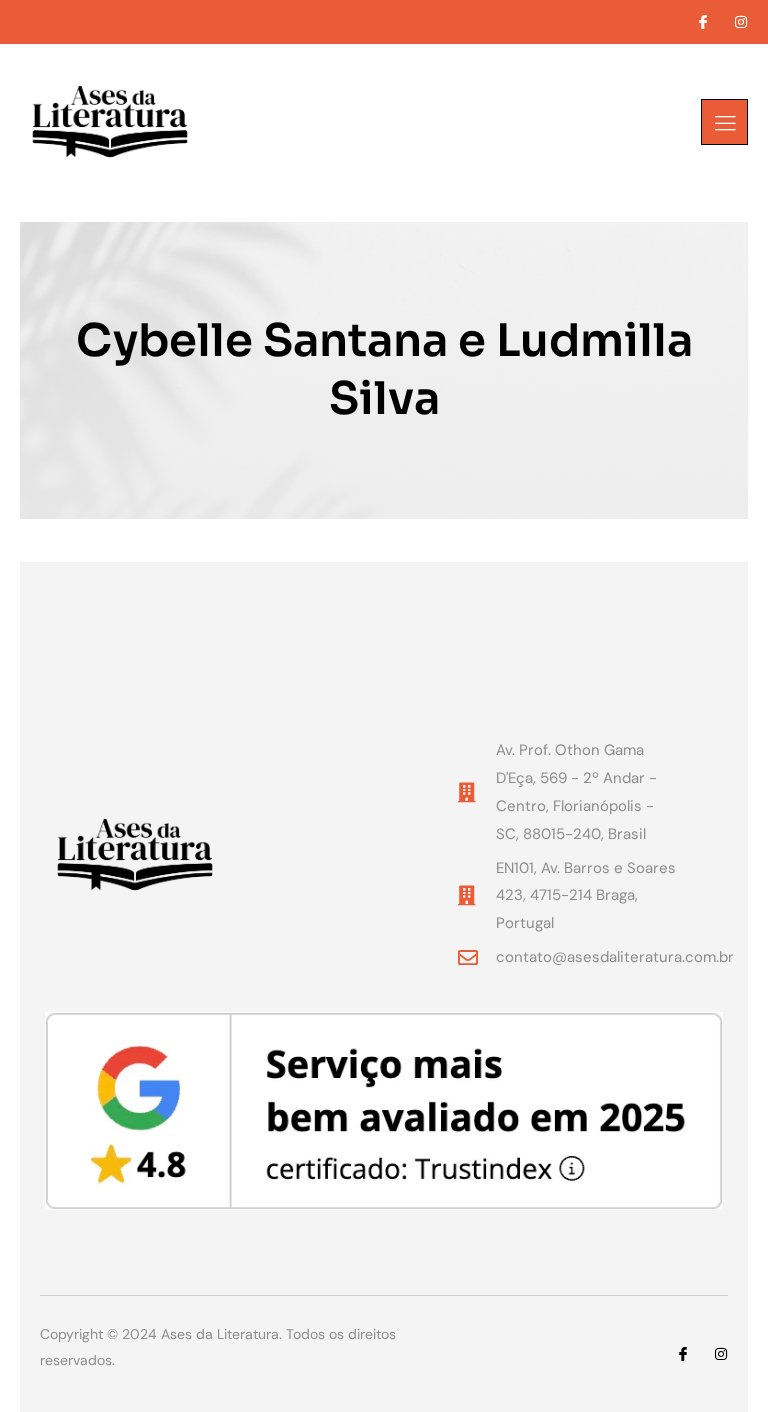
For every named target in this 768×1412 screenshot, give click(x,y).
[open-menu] (724, 122)
